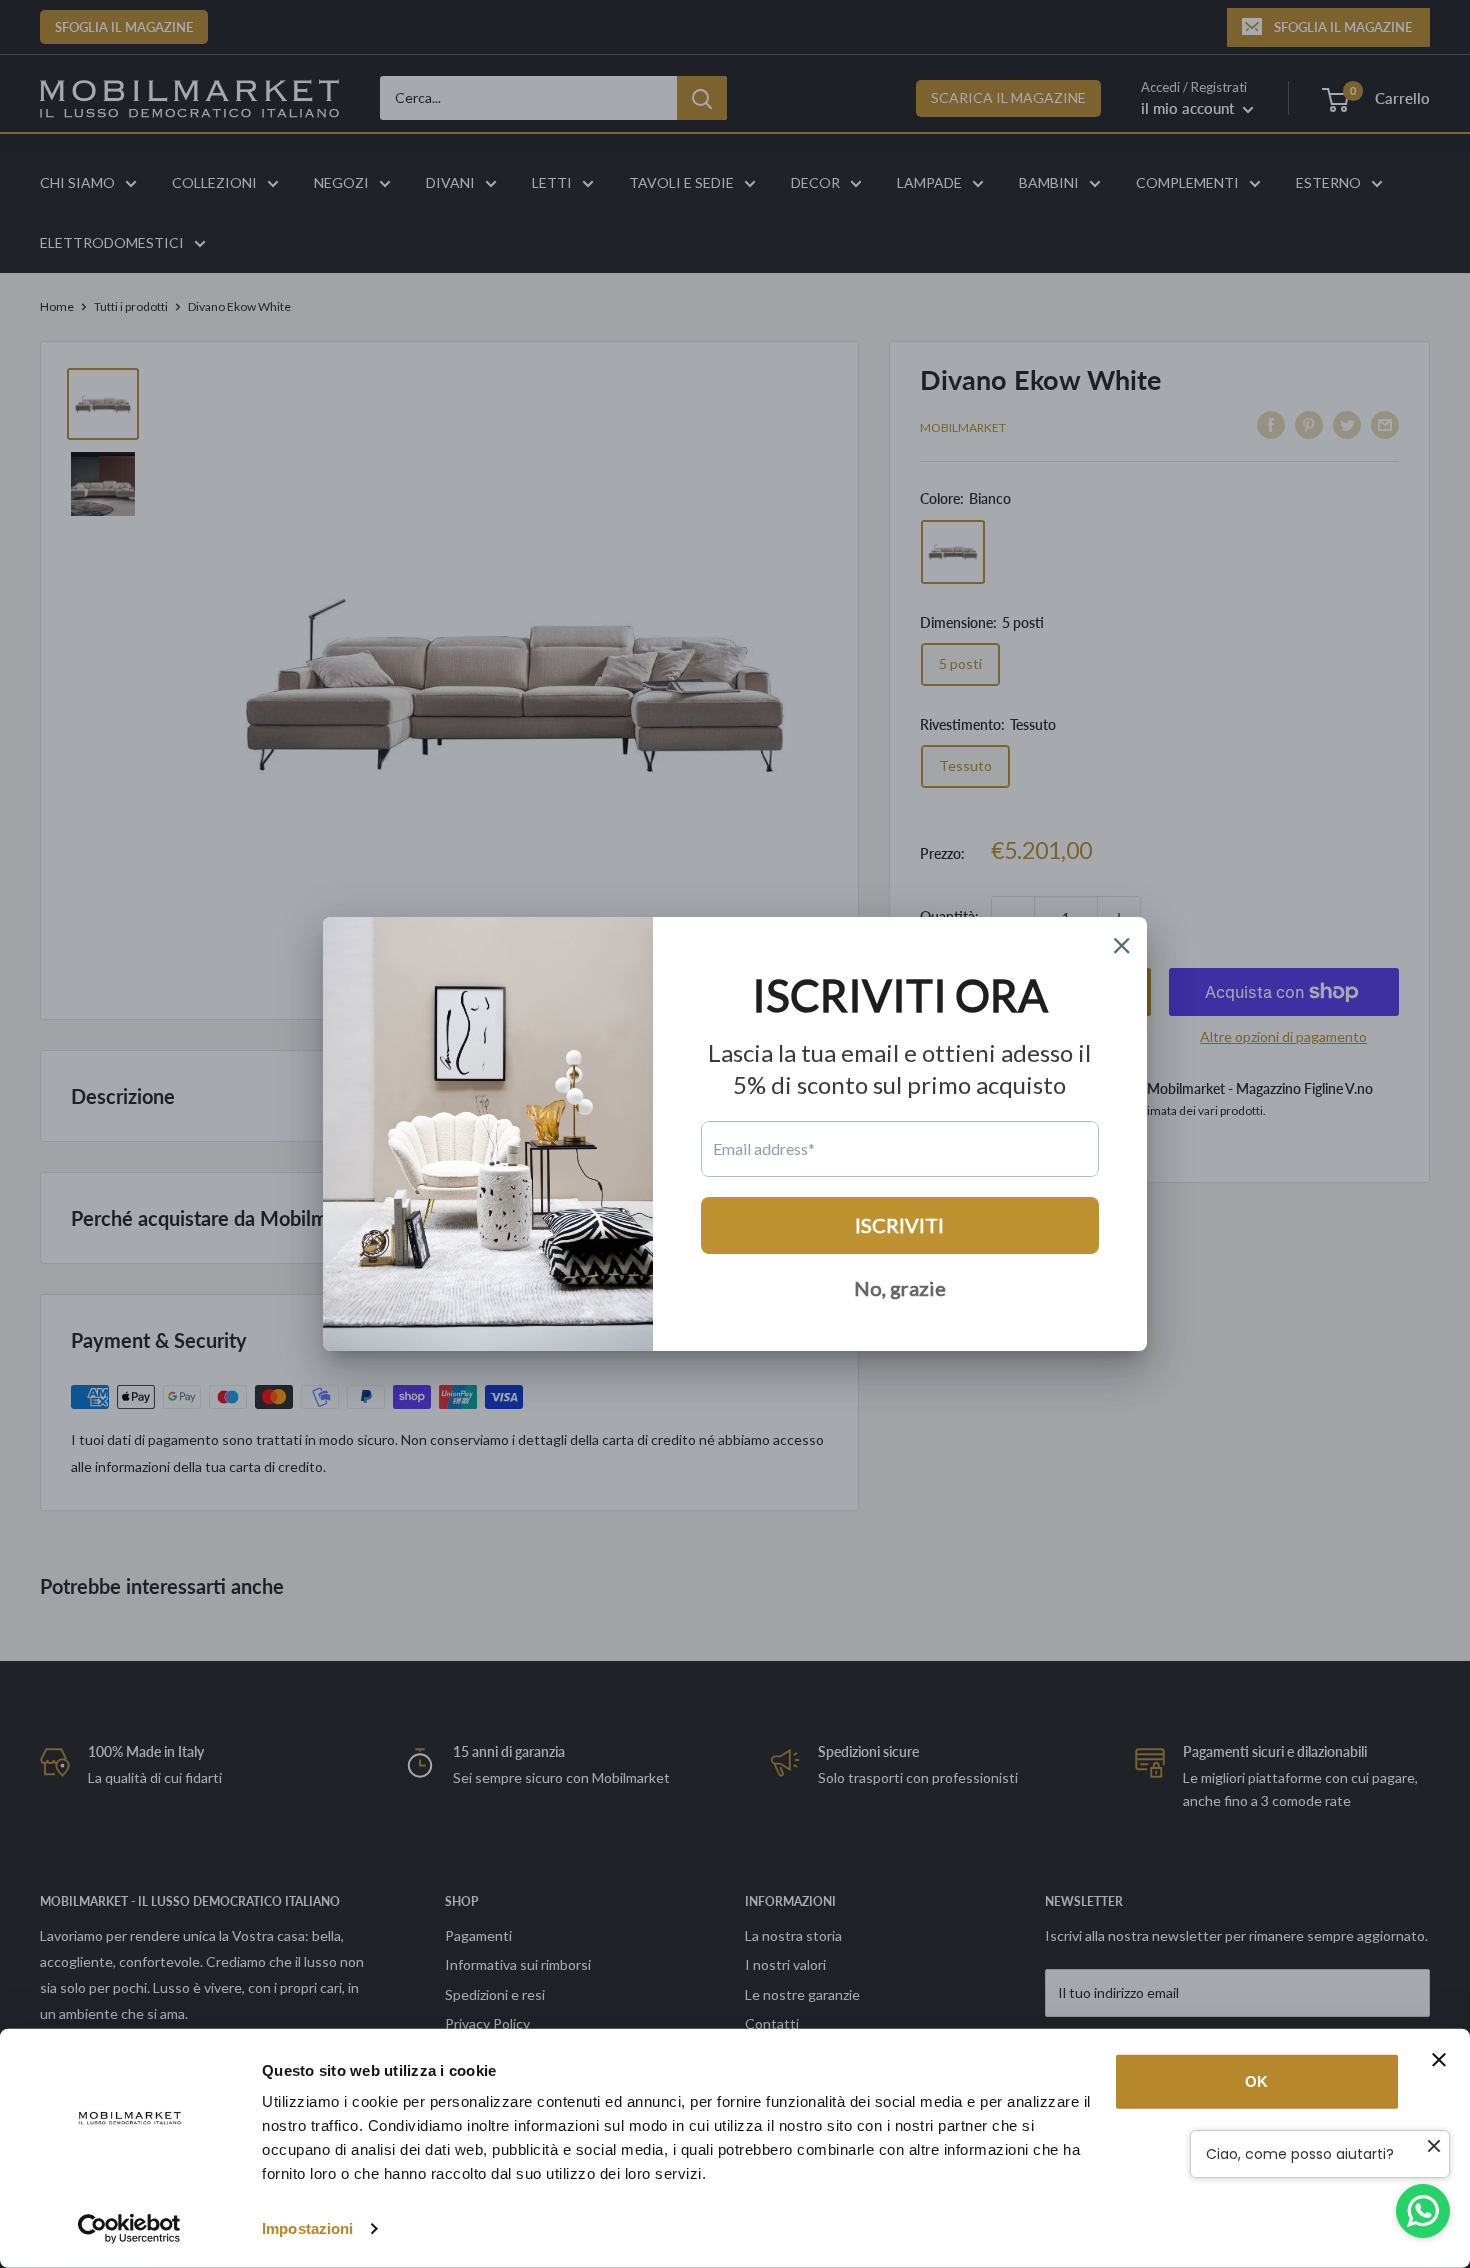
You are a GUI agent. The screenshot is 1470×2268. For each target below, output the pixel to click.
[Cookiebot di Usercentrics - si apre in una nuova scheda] (129, 2229)
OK (1256, 2081)
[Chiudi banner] (1439, 2060)
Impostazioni (307, 2228)
